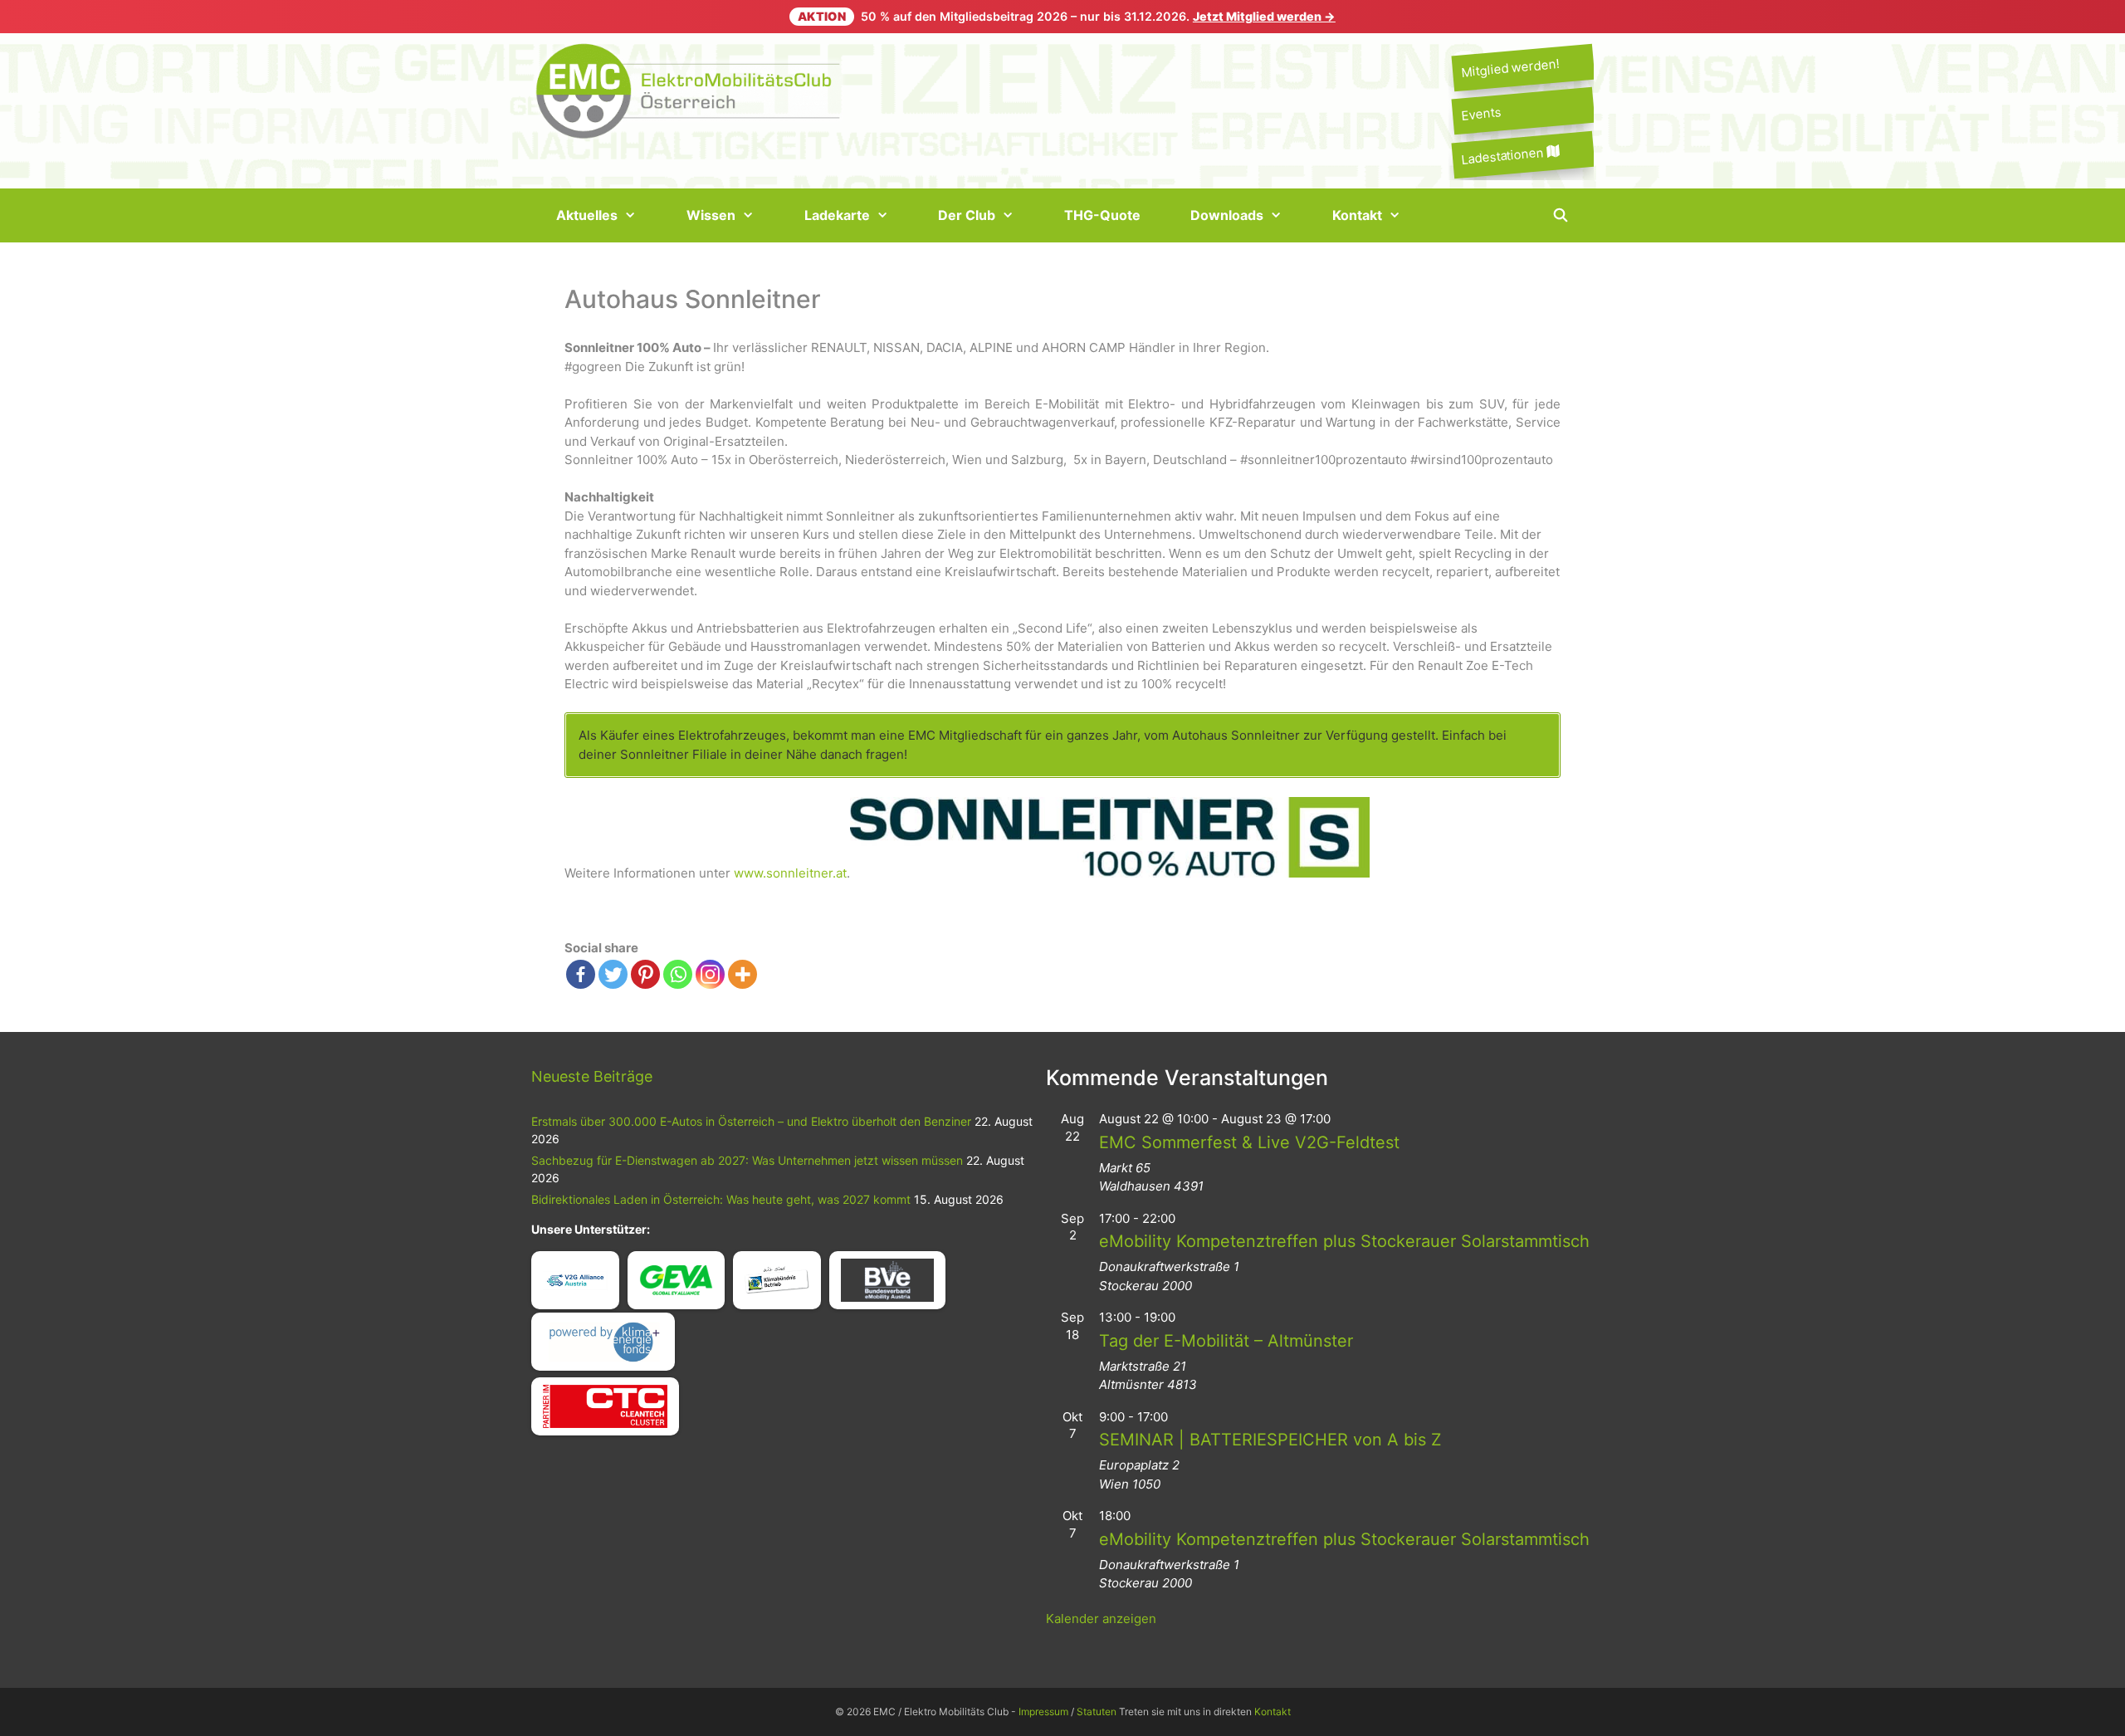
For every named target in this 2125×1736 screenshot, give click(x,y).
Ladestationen (1504, 155)
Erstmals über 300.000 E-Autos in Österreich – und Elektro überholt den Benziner (751, 1121)
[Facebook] (581, 974)
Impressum (1043, 1712)
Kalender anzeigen (1101, 1619)
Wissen (711, 215)
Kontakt (1357, 215)
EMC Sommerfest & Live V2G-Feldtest (1249, 1142)
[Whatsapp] (678, 974)
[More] (743, 974)
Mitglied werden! (1510, 68)
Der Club (967, 215)
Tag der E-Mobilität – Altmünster (1226, 1341)
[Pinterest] (645, 974)
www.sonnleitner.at (790, 873)
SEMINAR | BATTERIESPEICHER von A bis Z (1270, 1440)
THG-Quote (1102, 215)
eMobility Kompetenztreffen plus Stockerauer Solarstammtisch (1344, 1241)
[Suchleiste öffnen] (1560, 215)
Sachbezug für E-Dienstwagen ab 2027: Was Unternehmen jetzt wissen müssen (747, 1160)
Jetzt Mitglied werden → (1264, 16)
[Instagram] (710, 974)
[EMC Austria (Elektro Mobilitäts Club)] (689, 89)
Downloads (1227, 215)
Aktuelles (587, 215)
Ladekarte (837, 215)
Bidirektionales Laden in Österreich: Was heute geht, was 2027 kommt (721, 1199)
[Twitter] (613, 974)
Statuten (1097, 1712)
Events (1480, 114)
